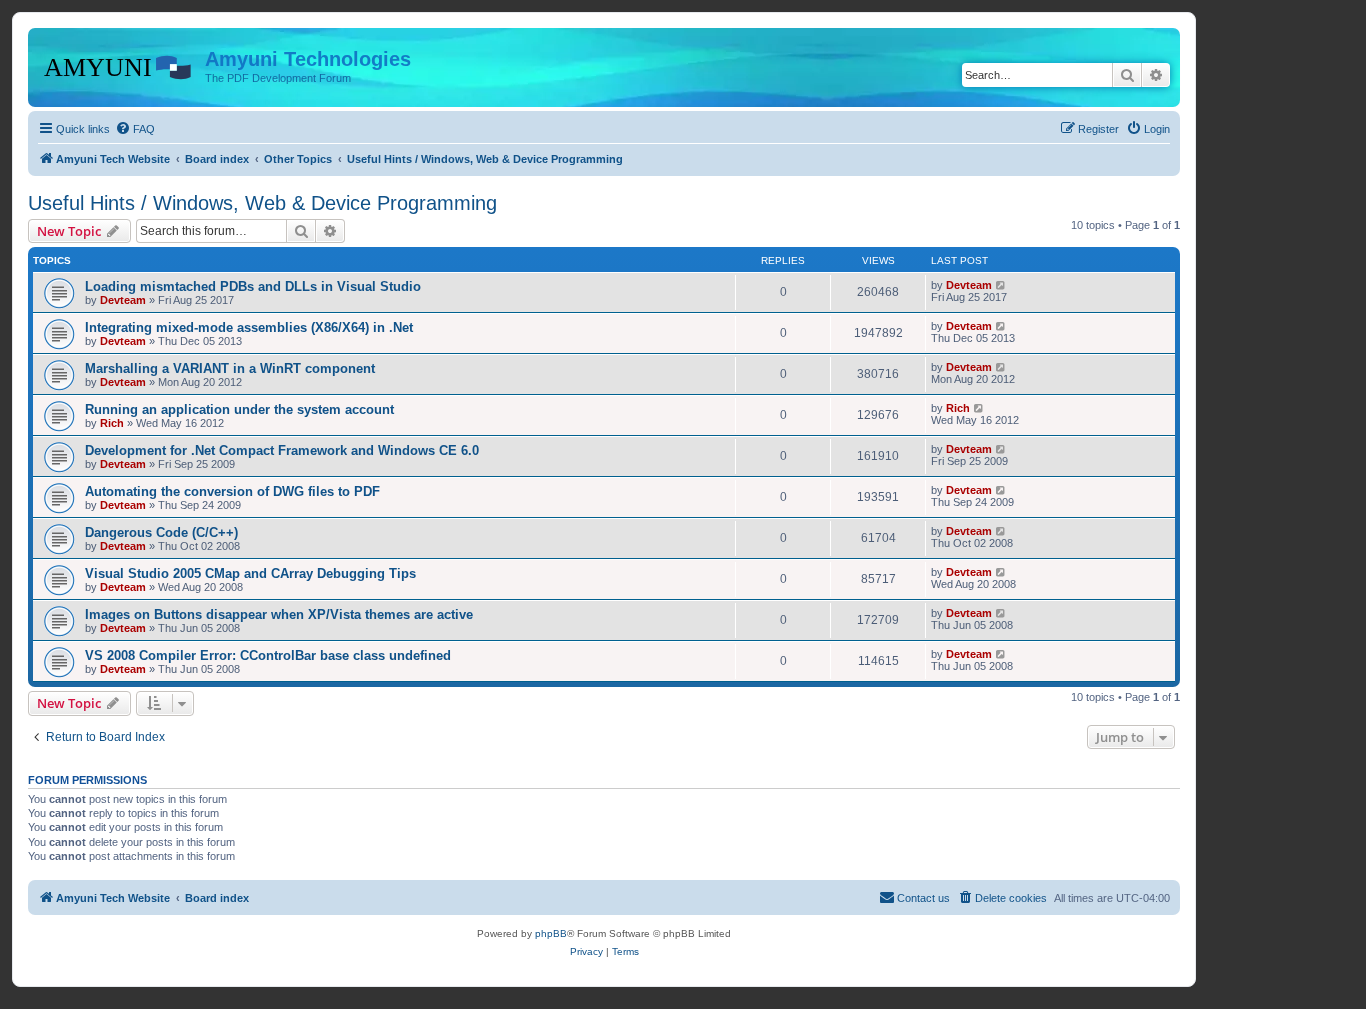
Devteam (123, 300)
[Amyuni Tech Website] (119, 65)
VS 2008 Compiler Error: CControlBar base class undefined (268, 655)
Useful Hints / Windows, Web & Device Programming (262, 203)
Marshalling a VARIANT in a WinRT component (230, 368)
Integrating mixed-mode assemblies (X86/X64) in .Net (249, 327)
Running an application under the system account (239, 409)
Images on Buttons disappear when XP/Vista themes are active (279, 614)
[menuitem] (135, 129)
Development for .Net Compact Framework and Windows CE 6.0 (282, 450)
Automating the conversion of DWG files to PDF (232, 491)
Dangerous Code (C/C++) (161, 532)
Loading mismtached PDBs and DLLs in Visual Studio (253, 286)
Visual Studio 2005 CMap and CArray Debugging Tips (250, 573)
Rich (112, 423)
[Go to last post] (1001, 285)
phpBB (551, 933)
